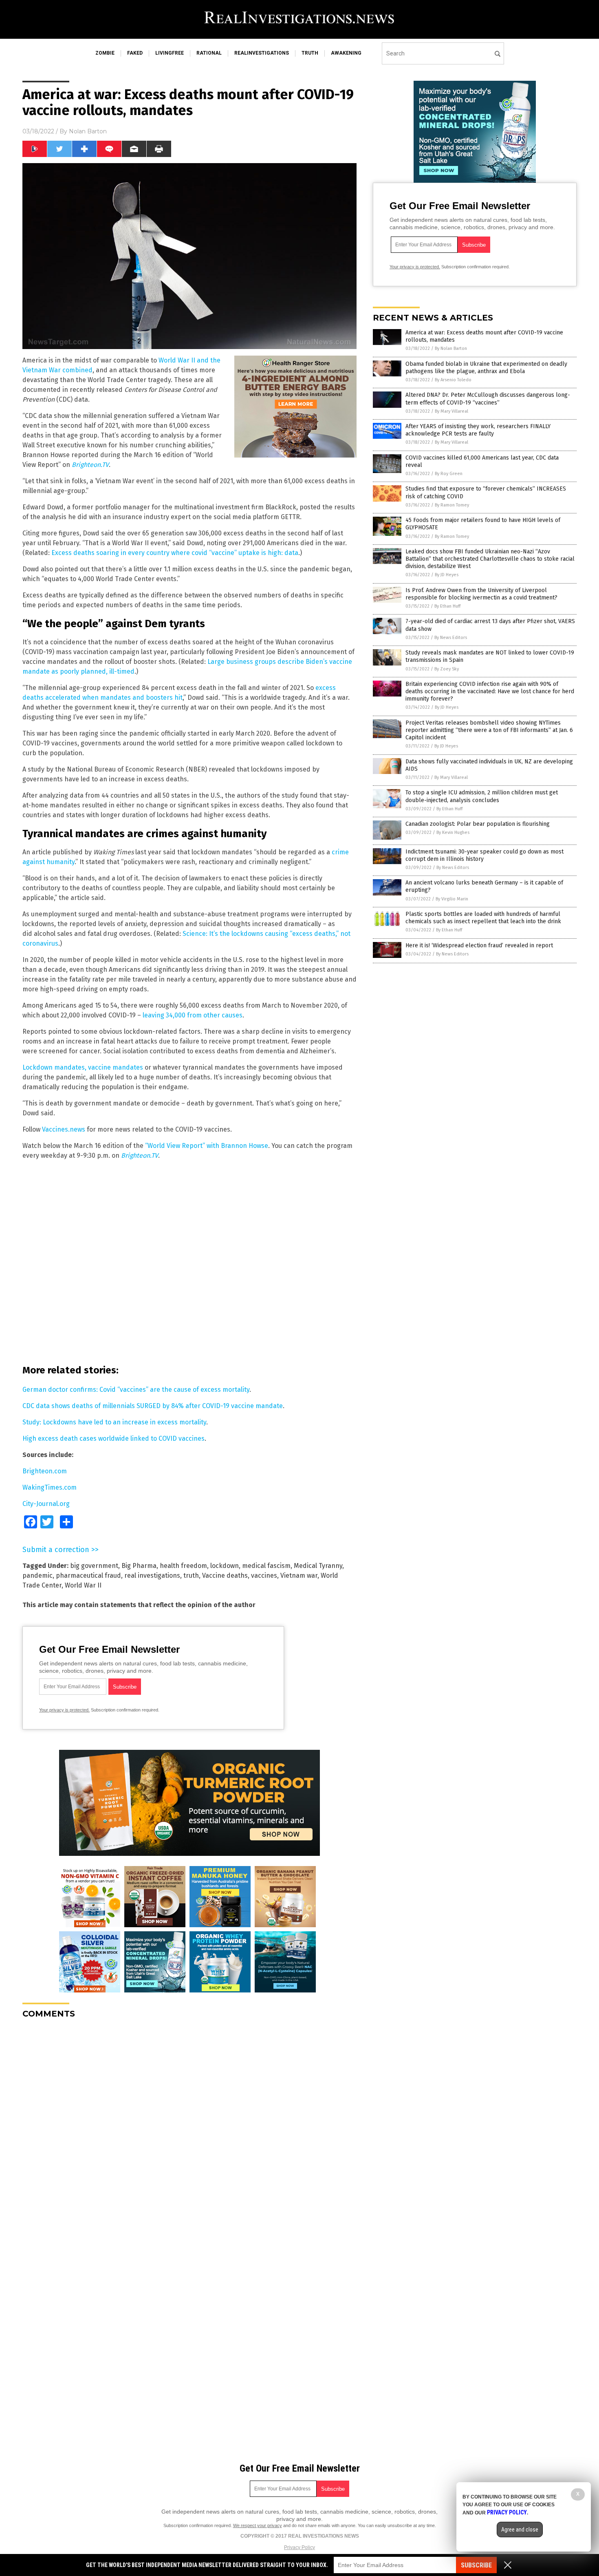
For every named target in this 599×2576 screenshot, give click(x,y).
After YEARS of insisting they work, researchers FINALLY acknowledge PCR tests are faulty (478, 430)
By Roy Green (449, 474)
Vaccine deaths (225, 1575)
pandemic (37, 1575)
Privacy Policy (299, 2547)
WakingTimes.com (50, 1487)
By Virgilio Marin (452, 899)
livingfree (170, 53)
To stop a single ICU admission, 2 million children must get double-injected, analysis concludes (482, 796)
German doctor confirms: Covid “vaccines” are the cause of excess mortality (136, 1390)
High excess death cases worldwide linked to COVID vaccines (113, 1438)
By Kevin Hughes (453, 833)
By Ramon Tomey (452, 505)
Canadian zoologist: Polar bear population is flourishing (478, 824)
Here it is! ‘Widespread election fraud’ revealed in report (479, 945)
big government (94, 1566)
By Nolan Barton (451, 348)
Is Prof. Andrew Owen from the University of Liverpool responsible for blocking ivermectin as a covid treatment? (481, 594)
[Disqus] (189, 2127)
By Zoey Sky (447, 669)
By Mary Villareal (451, 411)
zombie (105, 53)
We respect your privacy (258, 2525)
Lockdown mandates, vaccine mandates (83, 1067)
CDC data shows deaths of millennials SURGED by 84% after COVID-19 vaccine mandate (153, 1406)
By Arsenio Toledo (453, 380)
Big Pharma (139, 1566)
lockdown (225, 1566)
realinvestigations (262, 53)
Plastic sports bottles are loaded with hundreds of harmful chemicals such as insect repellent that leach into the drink (483, 918)
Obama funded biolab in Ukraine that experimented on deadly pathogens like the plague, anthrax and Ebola (486, 368)
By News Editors (451, 638)
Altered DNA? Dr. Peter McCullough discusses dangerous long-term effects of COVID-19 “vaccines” (488, 399)
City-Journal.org (46, 1504)
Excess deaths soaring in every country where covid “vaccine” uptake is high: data (175, 553)
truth (310, 53)
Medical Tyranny (318, 1566)
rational (209, 53)
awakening (346, 53)
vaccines (264, 1575)
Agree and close (520, 2530)
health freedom (183, 1566)
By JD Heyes (447, 575)
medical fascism (266, 1566)
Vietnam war (299, 1575)
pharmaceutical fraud (88, 1575)
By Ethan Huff (447, 606)
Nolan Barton (88, 131)
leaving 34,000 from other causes (193, 1015)
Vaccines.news (64, 1129)
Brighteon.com (45, 1471)
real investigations (152, 1575)
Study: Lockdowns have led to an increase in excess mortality (114, 1422)
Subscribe (476, 2565)
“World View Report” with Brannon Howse (207, 1146)
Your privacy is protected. (64, 1710)
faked (135, 53)
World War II (83, 1585)
